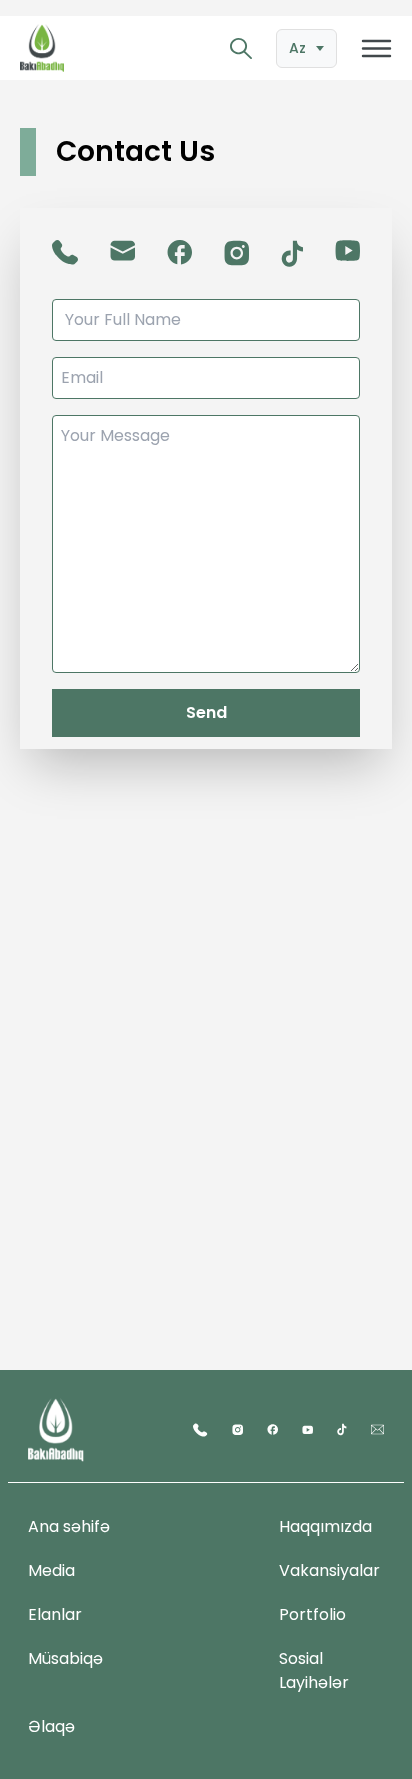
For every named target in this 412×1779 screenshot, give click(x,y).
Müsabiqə (65, 1658)
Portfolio (312, 1614)
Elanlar (55, 1614)
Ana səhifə (69, 1526)
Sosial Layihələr (314, 1670)
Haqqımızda (325, 1526)
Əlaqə (51, 1726)
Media (51, 1570)
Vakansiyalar (329, 1570)
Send (206, 712)
